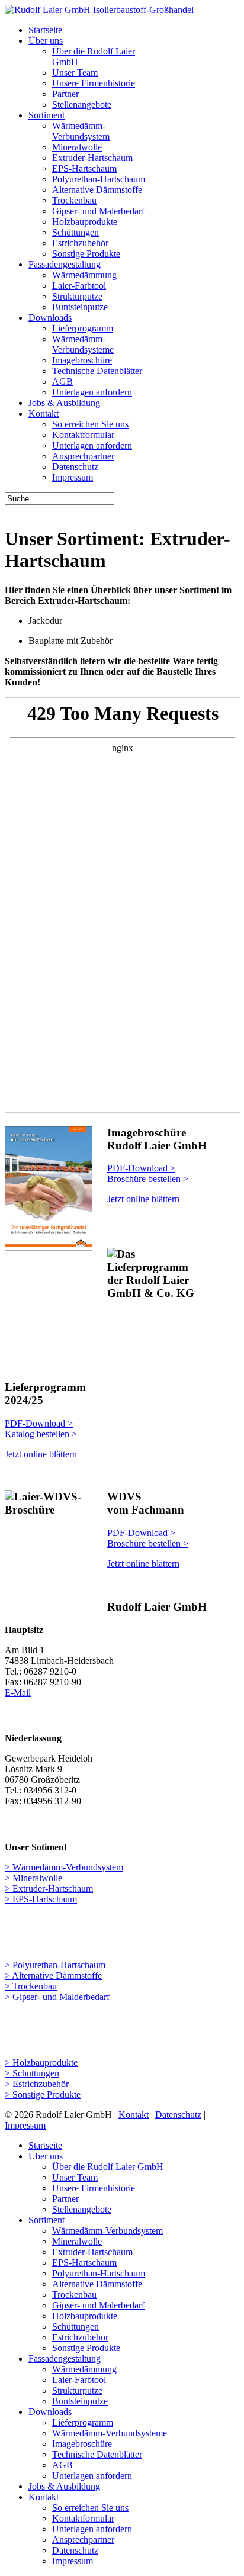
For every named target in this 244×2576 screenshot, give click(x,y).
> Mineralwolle (33, 1878)
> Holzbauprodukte (41, 2063)
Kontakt (134, 2115)
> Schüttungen (32, 2073)
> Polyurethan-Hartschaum (55, 1965)
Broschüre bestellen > (148, 1179)
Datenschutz (178, 2115)
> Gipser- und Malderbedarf (57, 1997)
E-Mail (18, 1693)
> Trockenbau (31, 1986)
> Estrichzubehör (37, 2084)
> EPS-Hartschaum (41, 1899)
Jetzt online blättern (143, 1199)
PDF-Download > (39, 1423)
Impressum (25, 2125)
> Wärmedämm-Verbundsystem (64, 1867)
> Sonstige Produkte (43, 2094)
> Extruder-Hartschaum (49, 1888)
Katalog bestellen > (41, 1434)
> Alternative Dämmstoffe (53, 1976)
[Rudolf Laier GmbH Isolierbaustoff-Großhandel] (99, 10)
